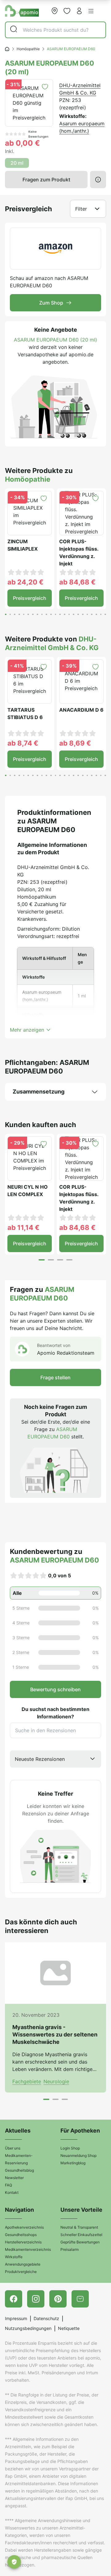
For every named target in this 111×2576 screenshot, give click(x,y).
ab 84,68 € (77, 582)
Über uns (13, 2148)
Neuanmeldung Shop (78, 2155)
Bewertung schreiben (55, 1689)
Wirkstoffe (14, 2257)
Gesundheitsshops (21, 2235)
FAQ (8, 2185)
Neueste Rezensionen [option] (40, 1759)
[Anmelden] (79, 11)
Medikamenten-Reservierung (19, 2159)
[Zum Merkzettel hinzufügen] (45, 87)
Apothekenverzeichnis (24, 2227)
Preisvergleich (30, 598)
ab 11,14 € (23, 1227)
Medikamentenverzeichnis (28, 2249)
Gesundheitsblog (19, 2170)
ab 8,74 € (23, 743)
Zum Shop (51, 303)
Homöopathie (28, 49)
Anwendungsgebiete (23, 2264)
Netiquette (69, 2328)
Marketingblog (73, 2163)
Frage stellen (55, 1377)
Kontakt (12, 2192)
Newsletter (14, 2178)
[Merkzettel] (67, 11)
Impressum (16, 2318)
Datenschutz (46, 2318)
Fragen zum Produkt (46, 180)
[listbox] (55, 1759)
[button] (91, 11)
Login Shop (70, 2148)
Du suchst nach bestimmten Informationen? (55, 1713)
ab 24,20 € (25, 582)
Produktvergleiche (21, 2272)
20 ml (17, 163)
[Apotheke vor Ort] (55, 11)
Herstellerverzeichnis (23, 2242)
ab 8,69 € (75, 743)
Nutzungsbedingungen (28, 2328)
